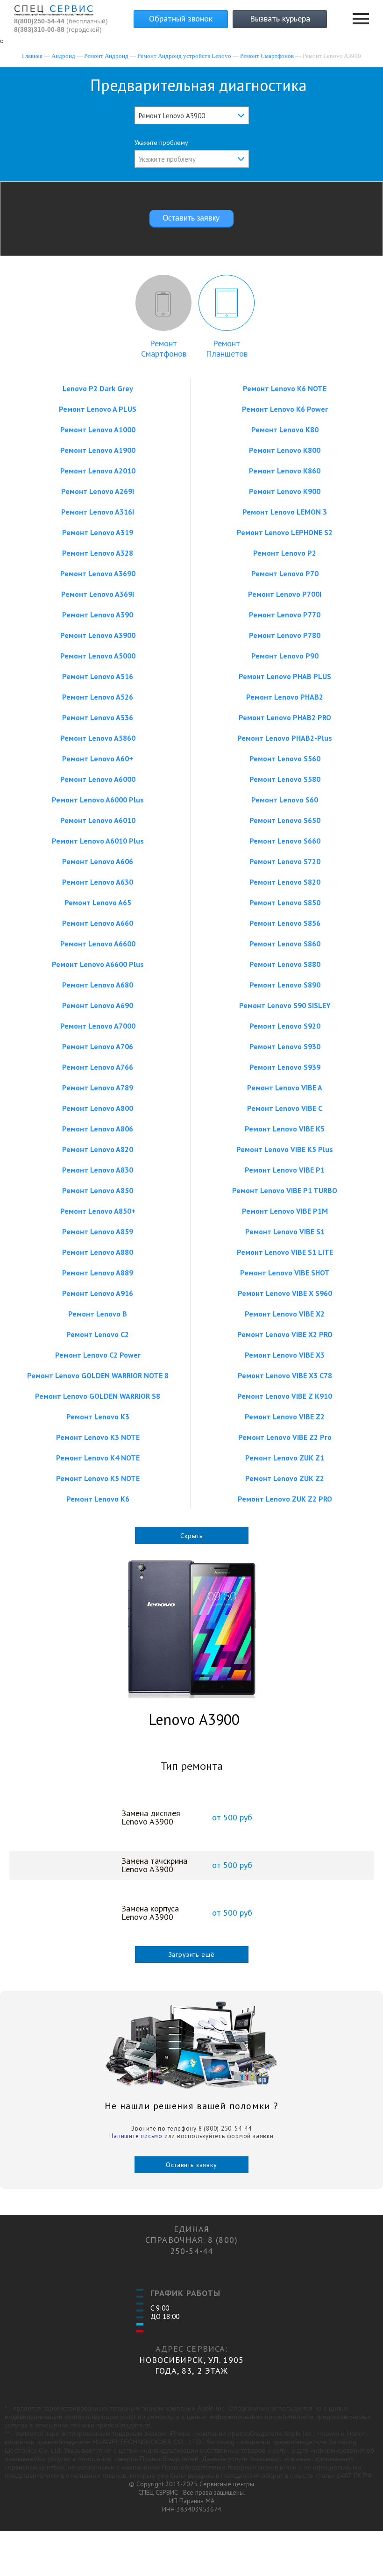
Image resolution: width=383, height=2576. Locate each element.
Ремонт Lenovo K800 (285, 450)
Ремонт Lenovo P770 (285, 615)
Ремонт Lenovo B (98, 1314)
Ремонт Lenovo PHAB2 (285, 697)
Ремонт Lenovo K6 (98, 1499)
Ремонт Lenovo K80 (285, 429)
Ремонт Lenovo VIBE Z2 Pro (285, 1437)
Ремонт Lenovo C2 (98, 1334)
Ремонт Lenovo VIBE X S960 (285, 1293)
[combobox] (192, 115)
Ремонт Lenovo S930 (285, 1046)
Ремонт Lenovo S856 (285, 923)
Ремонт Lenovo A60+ (98, 758)
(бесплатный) (61, 21)
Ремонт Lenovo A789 (98, 1088)
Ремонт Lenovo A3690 (98, 573)
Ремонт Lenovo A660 (98, 923)
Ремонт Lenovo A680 (98, 985)
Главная (32, 56)
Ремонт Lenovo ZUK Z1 (285, 1458)
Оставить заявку (191, 2165)
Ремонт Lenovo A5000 (98, 656)
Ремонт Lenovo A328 (98, 553)
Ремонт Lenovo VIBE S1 (285, 1231)
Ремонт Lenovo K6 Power (285, 409)
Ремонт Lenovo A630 (98, 882)
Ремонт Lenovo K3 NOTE (98, 1437)
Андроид (63, 56)
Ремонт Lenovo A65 (98, 902)
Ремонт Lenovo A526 (98, 697)
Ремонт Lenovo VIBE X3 (285, 1355)
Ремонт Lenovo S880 (285, 964)
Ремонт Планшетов (227, 348)
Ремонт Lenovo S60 (285, 800)
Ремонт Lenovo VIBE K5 (285, 1129)
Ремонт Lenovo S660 (285, 841)
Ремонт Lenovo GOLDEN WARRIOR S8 (98, 1396)
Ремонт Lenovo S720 (285, 861)
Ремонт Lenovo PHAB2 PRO (285, 717)
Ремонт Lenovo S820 (285, 882)
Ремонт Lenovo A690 (98, 1005)
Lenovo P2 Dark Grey (98, 388)
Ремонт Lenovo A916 (98, 1293)
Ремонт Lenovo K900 (285, 491)
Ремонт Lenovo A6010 (98, 820)
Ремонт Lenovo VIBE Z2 (285, 1417)
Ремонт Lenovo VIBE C (285, 1108)
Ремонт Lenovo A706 (98, 1046)
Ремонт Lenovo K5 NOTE (98, 1478)
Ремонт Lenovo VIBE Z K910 (285, 1396)
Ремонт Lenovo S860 (285, 944)
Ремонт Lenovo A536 (98, 717)
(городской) (58, 29)
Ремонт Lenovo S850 (285, 902)
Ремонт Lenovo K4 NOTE (98, 1458)
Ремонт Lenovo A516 (98, 676)
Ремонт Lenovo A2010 (98, 471)
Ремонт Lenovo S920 (285, 1026)
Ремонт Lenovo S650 (285, 820)
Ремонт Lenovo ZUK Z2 (285, 1478)
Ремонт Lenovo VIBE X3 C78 (285, 1375)
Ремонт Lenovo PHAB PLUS (285, 676)
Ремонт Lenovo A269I (98, 491)
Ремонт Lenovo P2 (285, 553)
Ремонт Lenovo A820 (98, 1149)
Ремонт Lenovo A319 (98, 532)
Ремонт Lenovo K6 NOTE (285, 388)
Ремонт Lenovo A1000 (98, 429)
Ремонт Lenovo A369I (98, 594)
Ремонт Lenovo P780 (285, 635)
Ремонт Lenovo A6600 (98, 944)
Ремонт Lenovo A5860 (98, 738)
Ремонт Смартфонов (267, 56)
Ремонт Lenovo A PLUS (98, 409)
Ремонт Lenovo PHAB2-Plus (285, 738)
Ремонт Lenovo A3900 (98, 635)
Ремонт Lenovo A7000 (98, 1026)
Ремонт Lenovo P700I (285, 594)
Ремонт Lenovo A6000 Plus (98, 800)
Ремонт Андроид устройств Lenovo (184, 56)
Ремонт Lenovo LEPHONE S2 (285, 532)
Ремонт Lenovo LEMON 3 (285, 512)
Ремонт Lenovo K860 (285, 471)
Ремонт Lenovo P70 (285, 573)
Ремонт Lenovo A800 (98, 1108)
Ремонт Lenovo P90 (285, 656)
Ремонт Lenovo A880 (98, 1252)
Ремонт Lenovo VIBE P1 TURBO (285, 1190)
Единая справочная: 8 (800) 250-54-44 (191, 2240)
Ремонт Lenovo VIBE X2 (285, 1314)
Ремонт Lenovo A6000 (98, 779)
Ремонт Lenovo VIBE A (285, 1088)
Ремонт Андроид (106, 56)
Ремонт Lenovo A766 (98, 1067)
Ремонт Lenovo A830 (98, 1170)
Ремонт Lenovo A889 (98, 1273)
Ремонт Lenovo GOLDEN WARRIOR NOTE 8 (98, 1375)
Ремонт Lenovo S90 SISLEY (285, 1005)
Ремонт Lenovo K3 (98, 1417)
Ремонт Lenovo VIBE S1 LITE (285, 1252)
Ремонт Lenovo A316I (98, 512)
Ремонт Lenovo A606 (98, 861)
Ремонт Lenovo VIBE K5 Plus (285, 1149)
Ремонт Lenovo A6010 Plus (98, 841)
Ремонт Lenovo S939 (285, 1067)
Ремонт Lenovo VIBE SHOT (285, 1273)
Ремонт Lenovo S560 (285, 758)
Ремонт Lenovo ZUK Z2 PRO (285, 1499)
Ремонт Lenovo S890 (285, 985)
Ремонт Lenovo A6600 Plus (98, 964)
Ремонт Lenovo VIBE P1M (285, 1211)
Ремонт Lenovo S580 (285, 779)
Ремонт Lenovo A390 (98, 615)
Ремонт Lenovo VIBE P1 (285, 1170)
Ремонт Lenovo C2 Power (98, 1355)
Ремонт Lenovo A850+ (98, 1211)
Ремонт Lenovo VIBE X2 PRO (285, 1334)
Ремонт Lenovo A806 (98, 1129)
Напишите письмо (136, 2136)
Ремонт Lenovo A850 (98, 1190)
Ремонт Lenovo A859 (98, 1231)
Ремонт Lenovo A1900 (98, 450)
